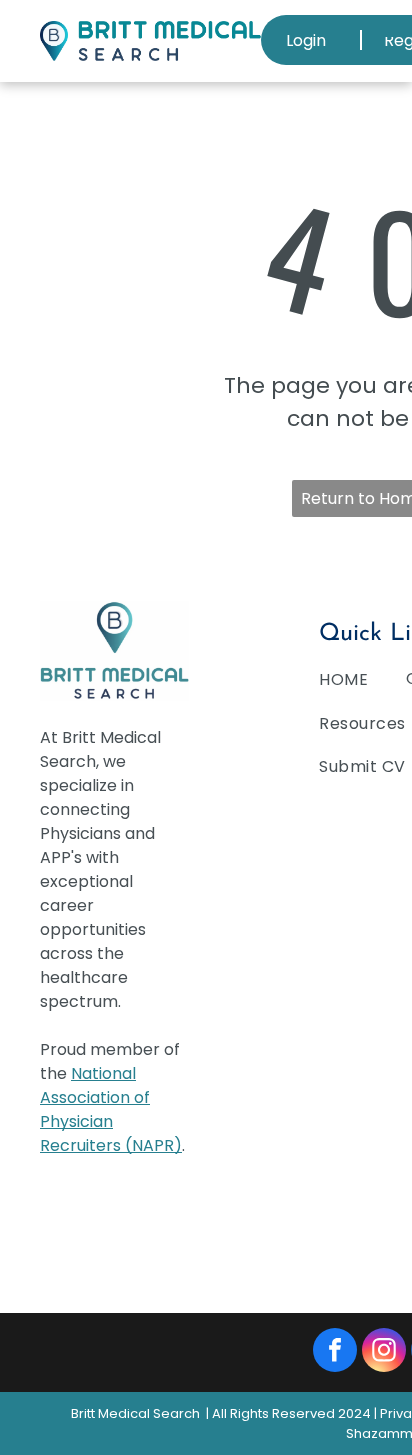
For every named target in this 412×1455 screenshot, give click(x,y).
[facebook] (335, 1352)
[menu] (382, 30)
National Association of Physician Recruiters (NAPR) (111, 1109)
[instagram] (384, 1352)
